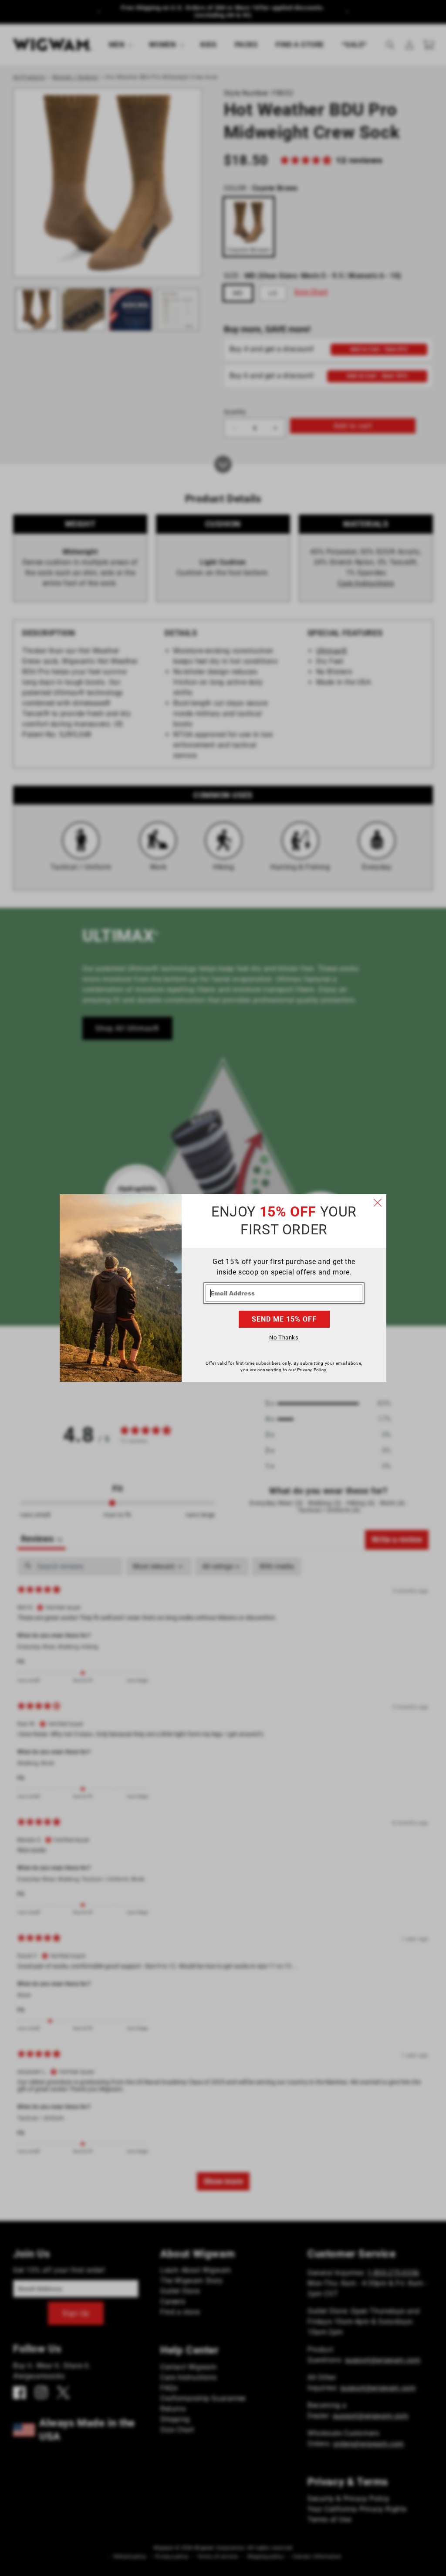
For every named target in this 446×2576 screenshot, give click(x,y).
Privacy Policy (311, 1370)
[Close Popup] (378, 1203)
